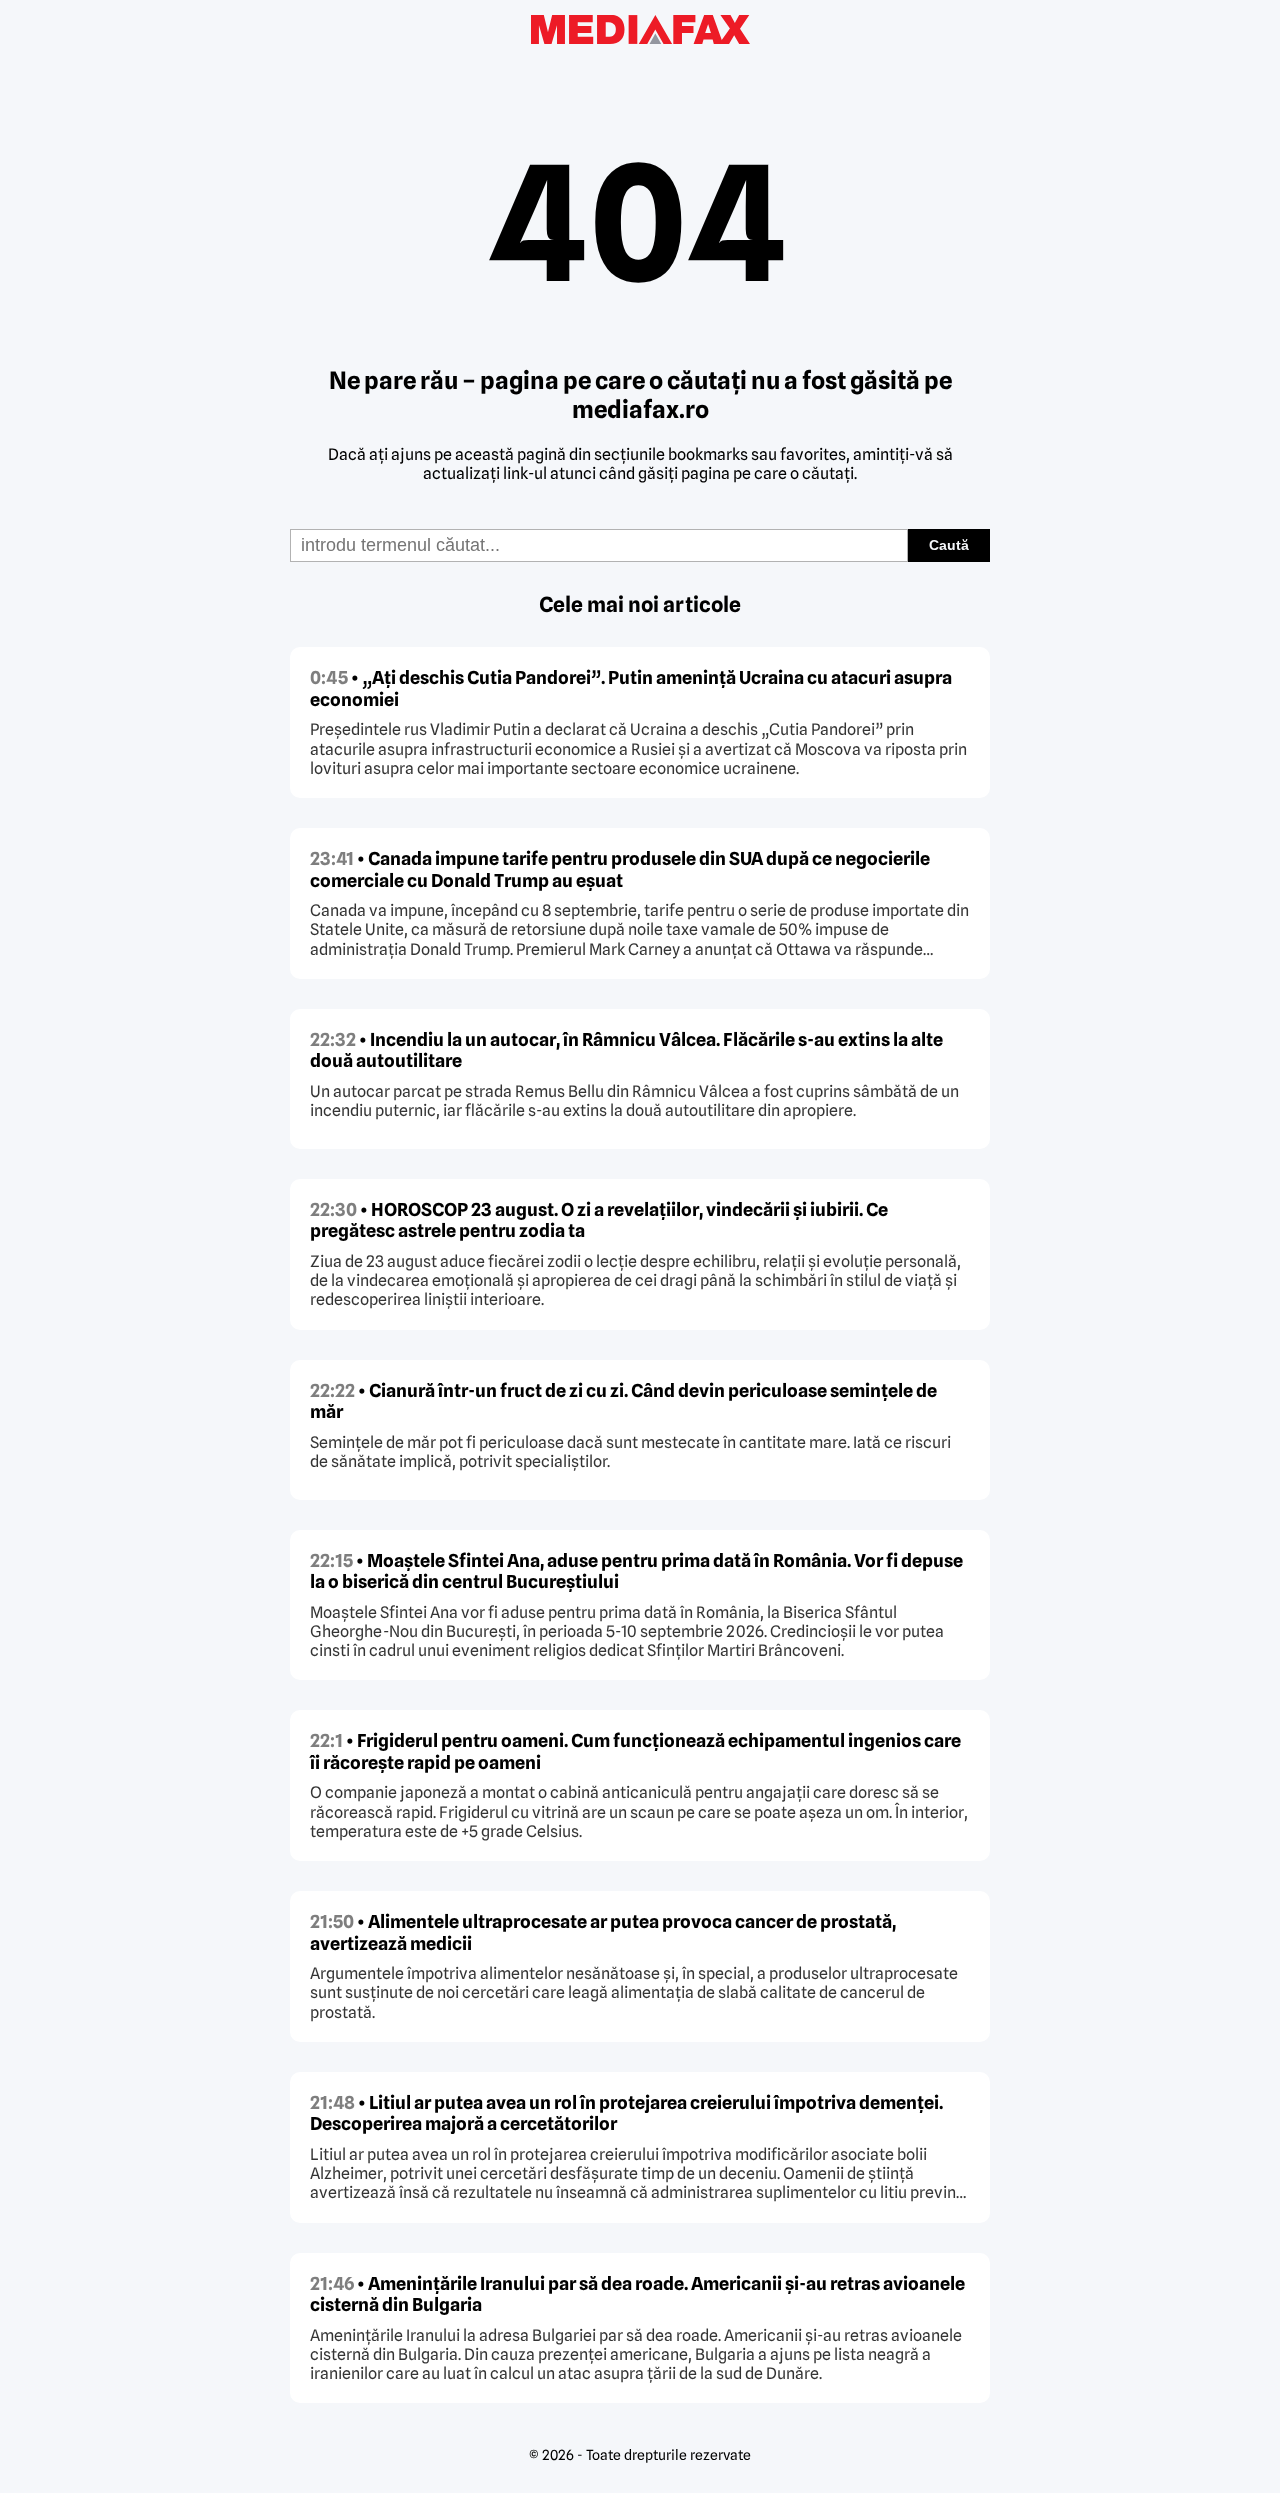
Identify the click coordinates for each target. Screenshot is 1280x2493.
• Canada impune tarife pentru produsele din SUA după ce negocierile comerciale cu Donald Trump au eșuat (620, 869)
